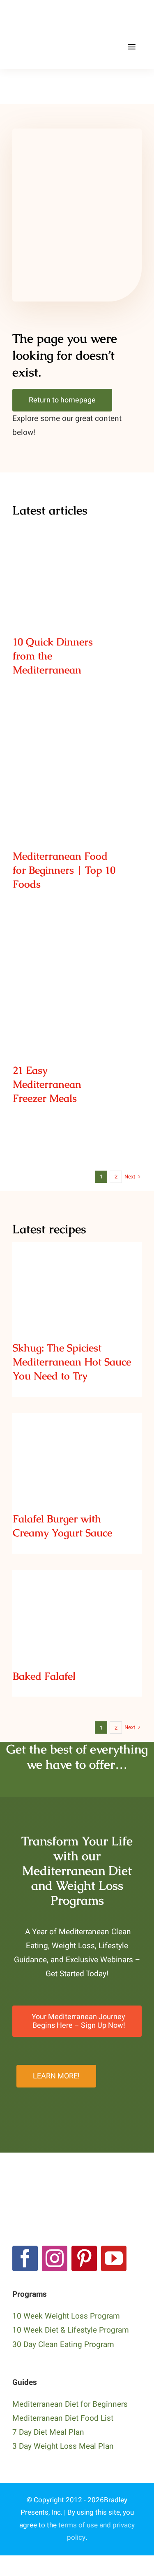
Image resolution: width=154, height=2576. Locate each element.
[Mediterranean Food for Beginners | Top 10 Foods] (77, 782)
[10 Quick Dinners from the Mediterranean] (77, 567)
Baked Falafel (77, 1605)
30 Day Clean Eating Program (63, 2345)
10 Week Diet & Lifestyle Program (71, 2330)
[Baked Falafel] (77, 1614)
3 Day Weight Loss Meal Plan (63, 2446)
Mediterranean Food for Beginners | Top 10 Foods (77, 767)
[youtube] (114, 2258)
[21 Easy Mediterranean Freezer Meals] (77, 996)
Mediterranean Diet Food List (63, 2418)
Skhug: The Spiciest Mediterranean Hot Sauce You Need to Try (77, 1265)
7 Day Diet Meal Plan (48, 2432)
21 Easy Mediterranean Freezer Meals (77, 981)
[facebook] (25, 2258)
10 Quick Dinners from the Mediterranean (77, 553)
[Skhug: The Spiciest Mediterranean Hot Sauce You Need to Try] (77, 1286)
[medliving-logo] (50, 16)
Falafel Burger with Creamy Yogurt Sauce (77, 1442)
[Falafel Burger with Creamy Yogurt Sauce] (77, 1457)
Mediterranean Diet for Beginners (70, 2404)
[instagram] (55, 2258)
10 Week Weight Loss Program (66, 2316)
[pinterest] (84, 2258)
